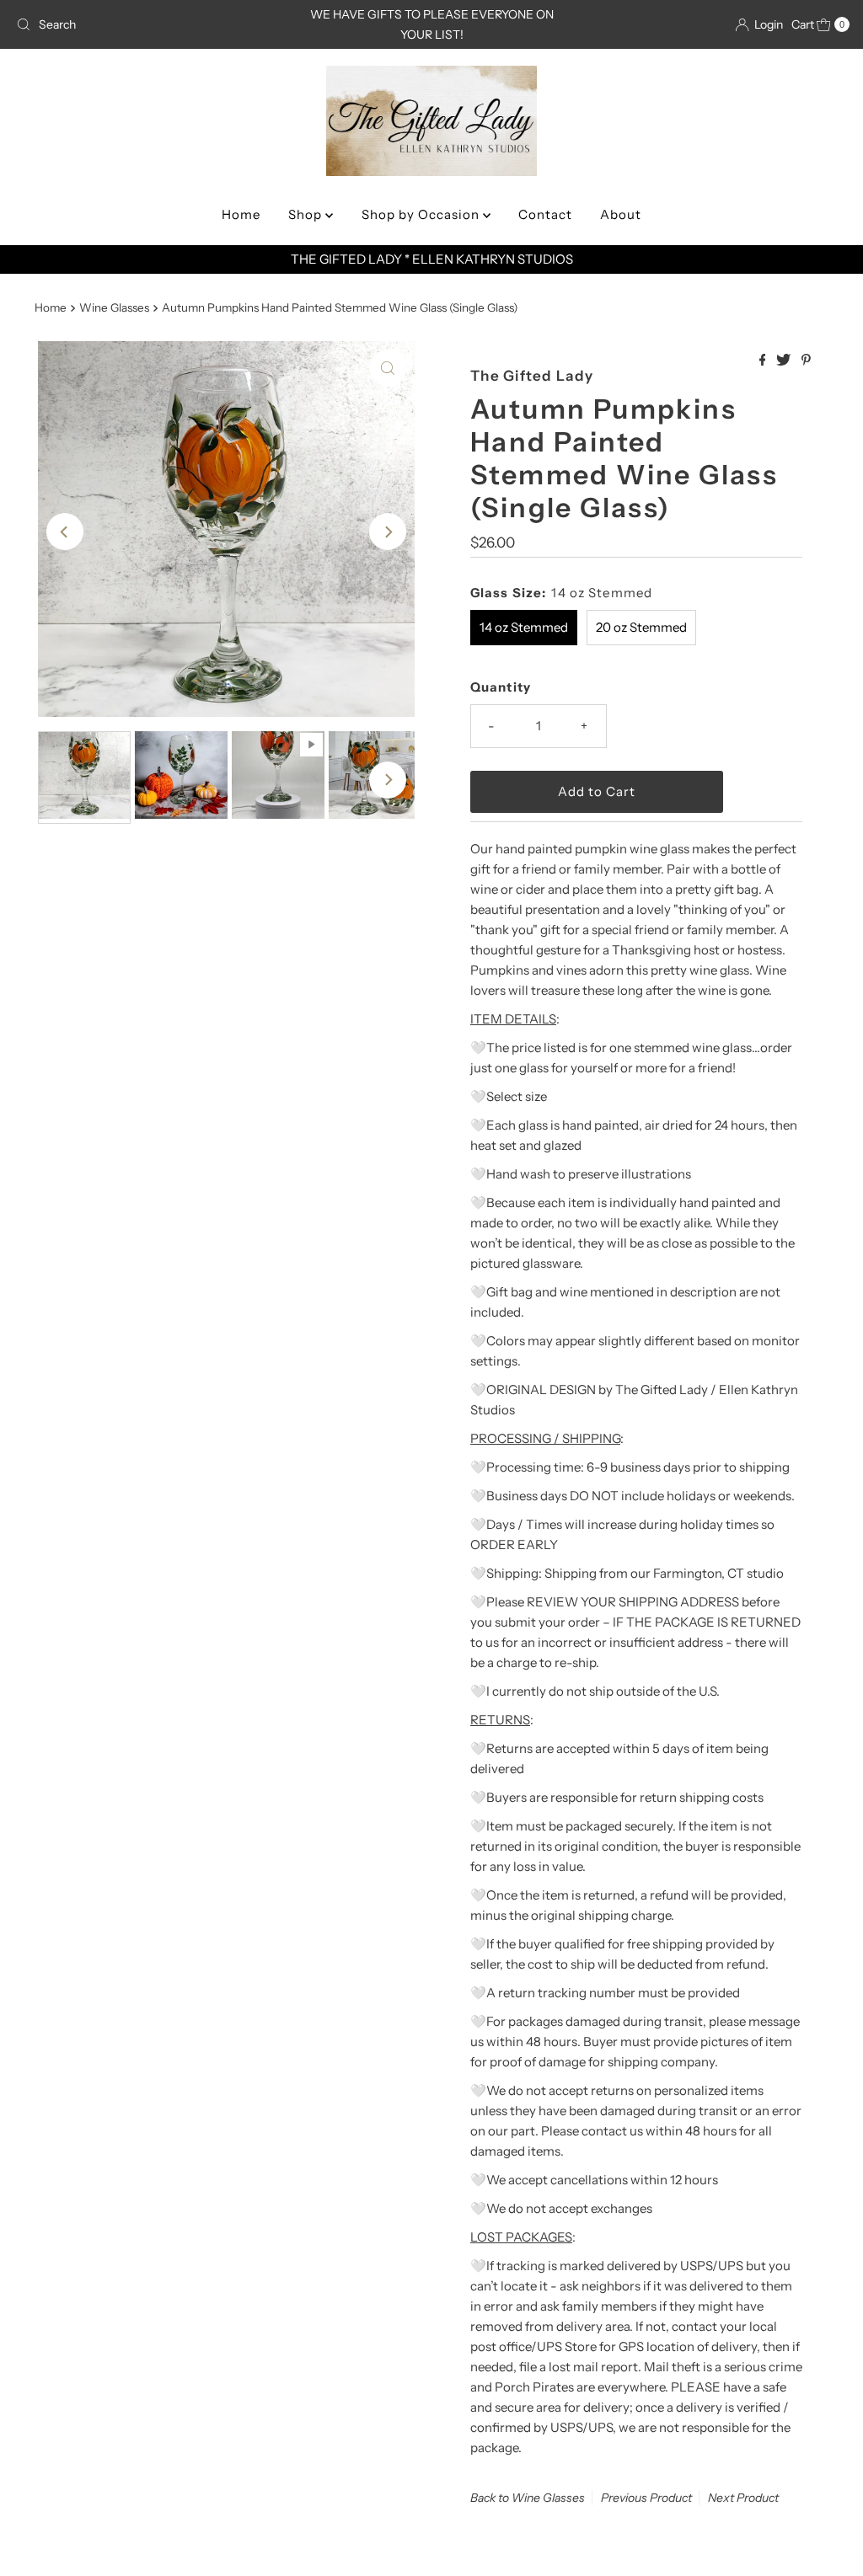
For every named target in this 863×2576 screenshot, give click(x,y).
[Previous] (65, 532)
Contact (545, 214)
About (621, 214)
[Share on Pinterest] (806, 361)
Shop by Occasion (422, 214)
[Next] (388, 532)
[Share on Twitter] (785, 361)
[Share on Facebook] (764, 361)
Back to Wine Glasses (528, 2498)
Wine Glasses (114, 307)
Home (241, 214)
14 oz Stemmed (524, 627)
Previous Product (646, 2498)
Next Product (743, 2498)
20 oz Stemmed (641, 627)
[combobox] (146, 24)
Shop (307, 214)
